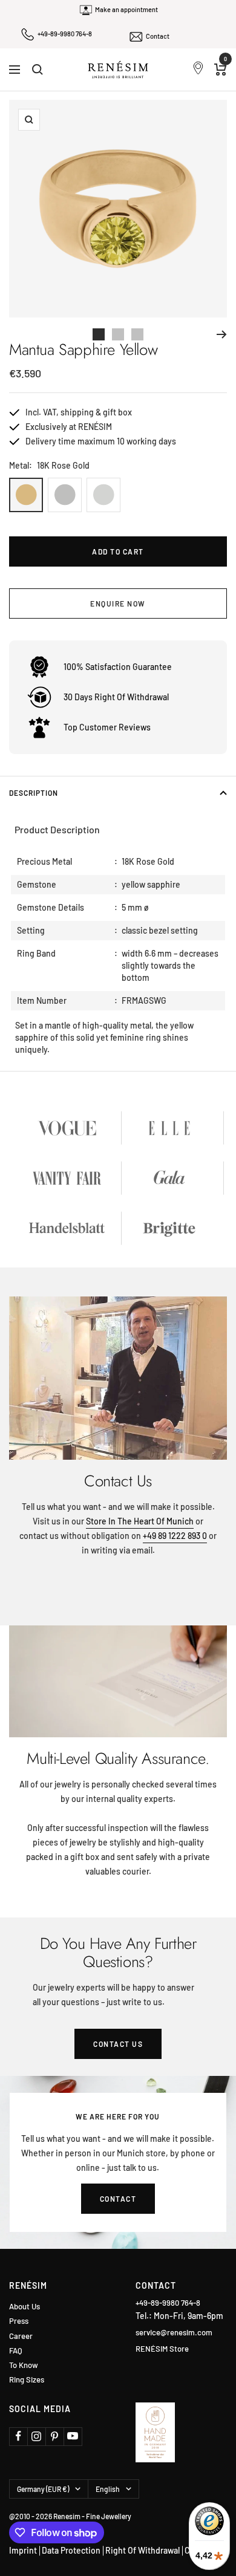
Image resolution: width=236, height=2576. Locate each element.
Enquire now (118, 603)
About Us (25, 2307)
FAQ (16, 2351)
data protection (71, 2550)
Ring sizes (27, 2380)
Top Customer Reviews (107, 727)
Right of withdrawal (143, 2550)
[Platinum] (65, 495)
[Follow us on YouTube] (73, 2436)
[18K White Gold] (103, 495)
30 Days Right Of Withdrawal (116, 697)
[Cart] (221, 70)
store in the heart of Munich (140, 1521)
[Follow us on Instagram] (36, 2436)
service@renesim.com (174, 2332)
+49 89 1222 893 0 (175, 1536)
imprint (23, 2550)
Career (21, 2336)
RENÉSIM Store (162, 2349)
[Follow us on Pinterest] (54, 2436)
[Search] (38, 70)
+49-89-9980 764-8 (65, 34)
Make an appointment (126, 9)
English (108, 2489)
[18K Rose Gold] (26, 495)
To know (24, 2365)
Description (34, 793)
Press (19, 2321)
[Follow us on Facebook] (18, 2436)
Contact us (118, 2044)
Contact (158, 36)
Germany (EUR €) (43, 2489)
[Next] (222, 334)
